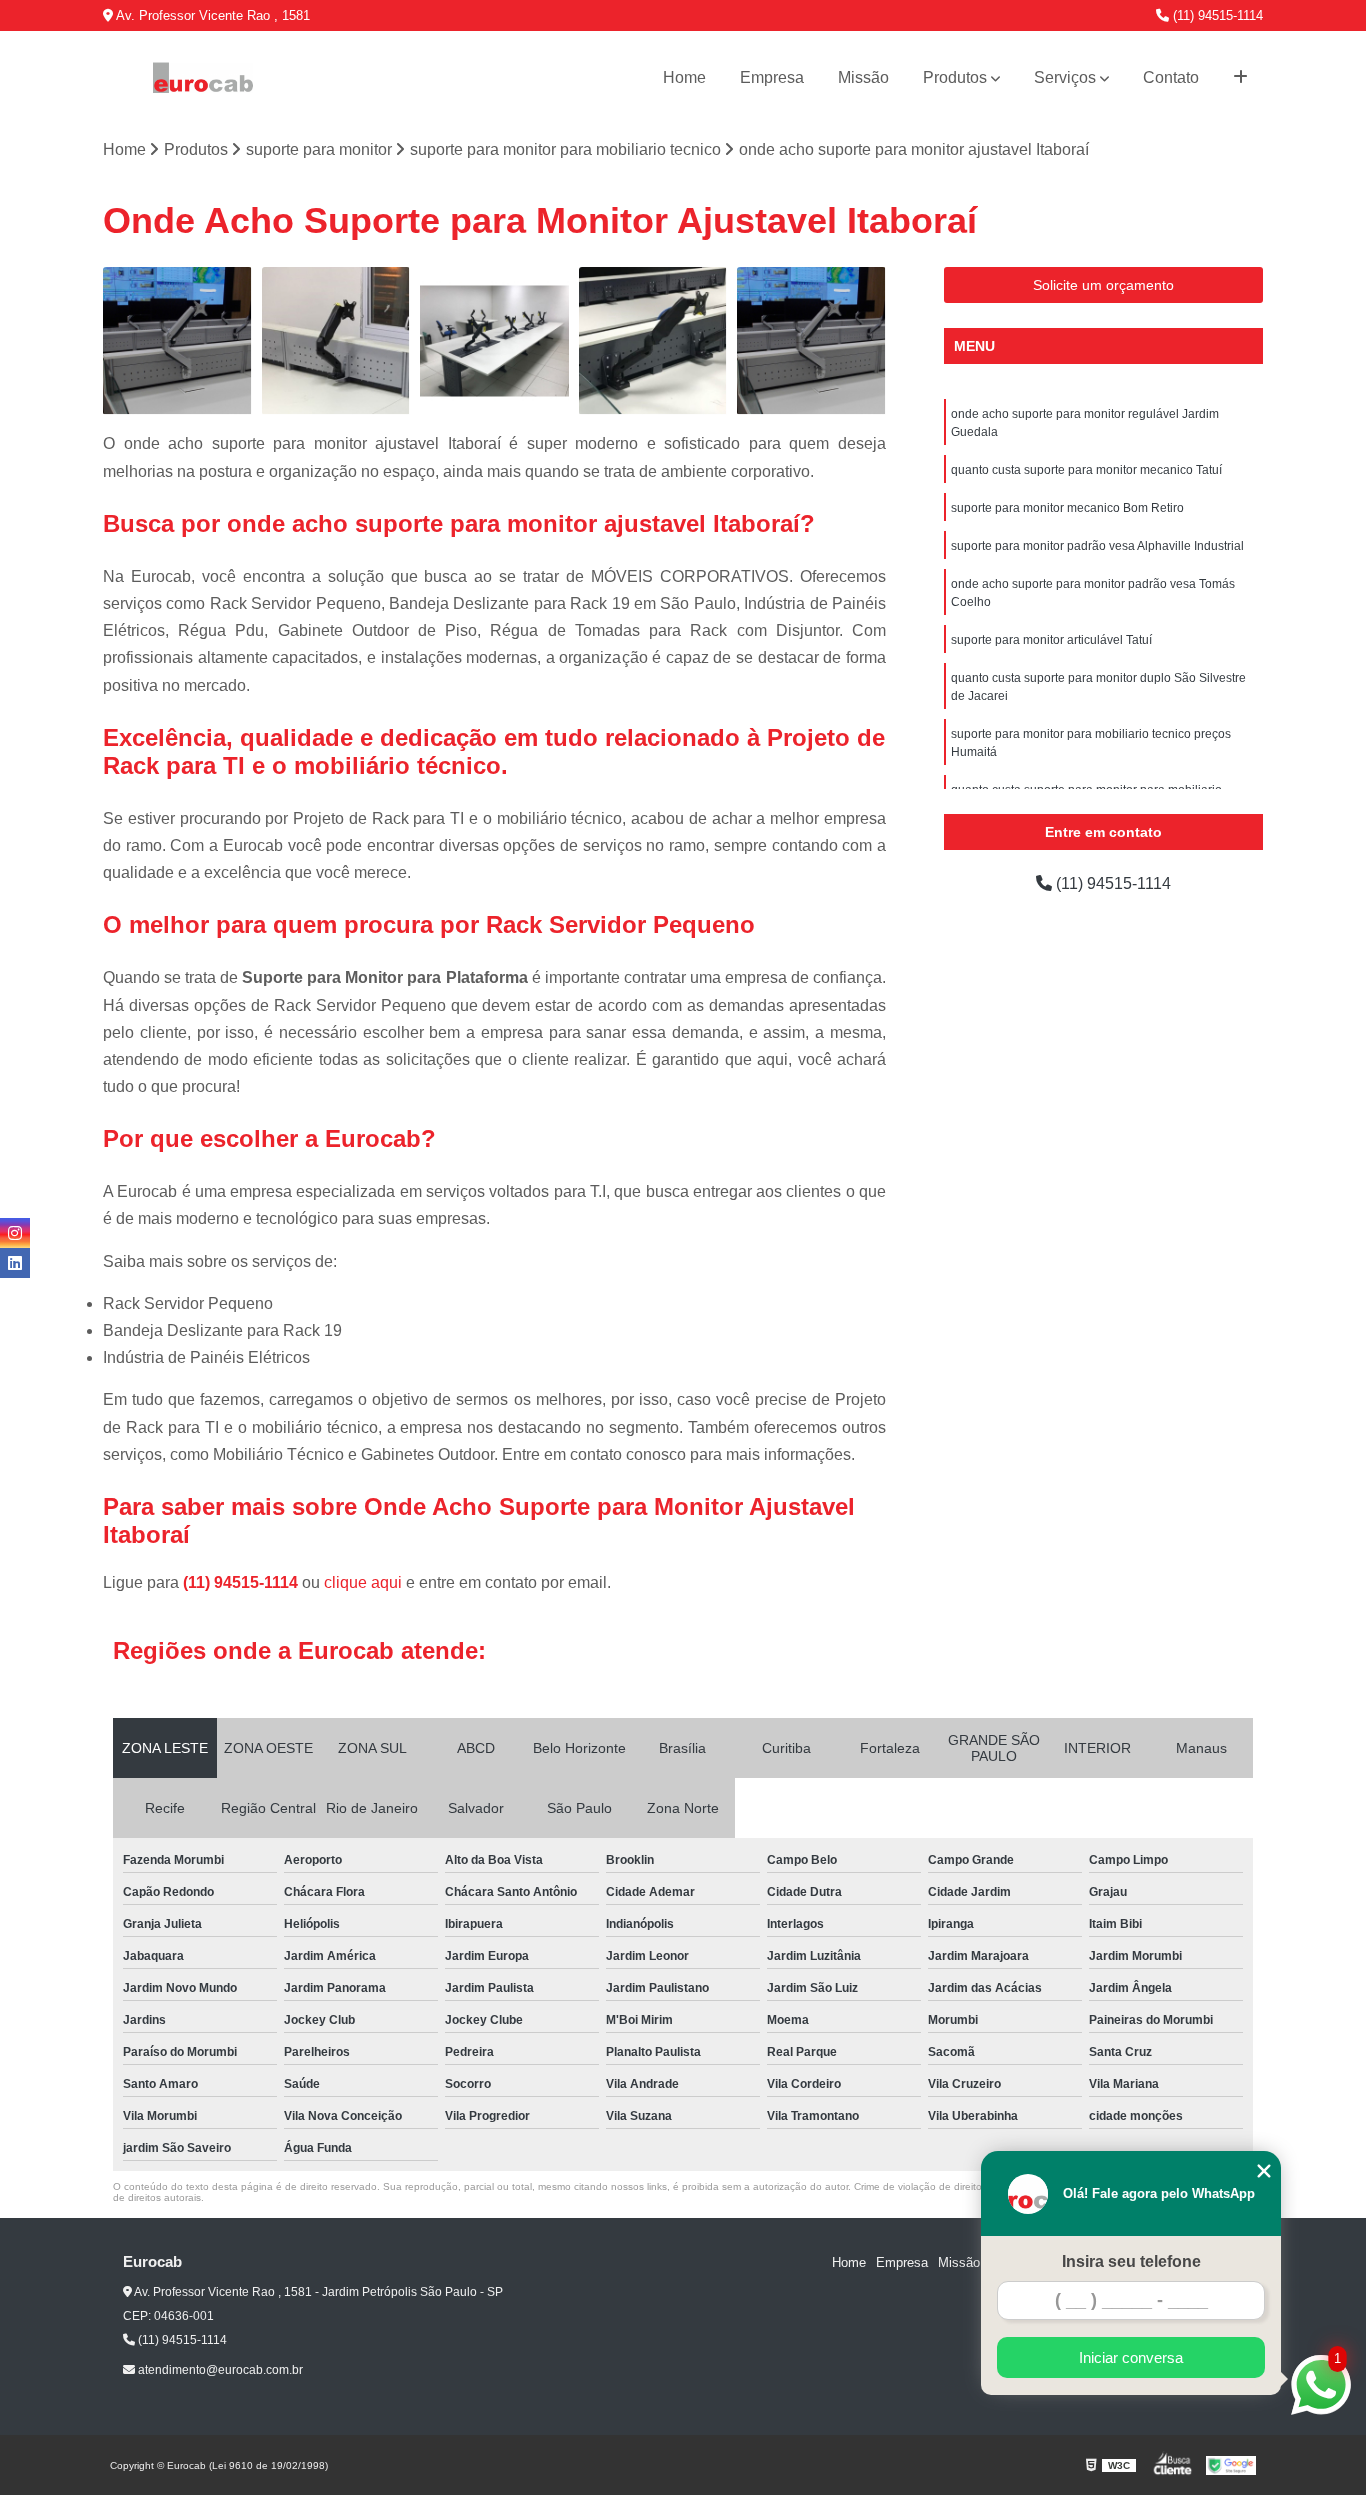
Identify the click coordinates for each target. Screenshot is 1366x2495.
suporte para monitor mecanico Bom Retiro (1067, 508)
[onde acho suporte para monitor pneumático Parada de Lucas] (653, 341)
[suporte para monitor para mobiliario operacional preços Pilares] (494, 341)
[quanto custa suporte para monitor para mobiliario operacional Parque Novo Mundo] (336, 341)
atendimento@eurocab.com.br (219, 2370)
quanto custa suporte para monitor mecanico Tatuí (1086, 470)
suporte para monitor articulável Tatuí (1051, 640)
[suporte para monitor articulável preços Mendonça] (177, 341)
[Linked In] (15, 1263)
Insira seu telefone (1131, 2261)
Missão (863, 77)
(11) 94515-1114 (1216, 15)
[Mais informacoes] (1240, 78)
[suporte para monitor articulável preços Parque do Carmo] (811, 341)
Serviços (1065, 77)
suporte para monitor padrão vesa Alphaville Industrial (1097, 546)
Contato (1171, 77)
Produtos (955, 77)
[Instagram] (15, 1233)
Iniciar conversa (1131, 2357)
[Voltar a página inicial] (203, 78)
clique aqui (363, 1582)
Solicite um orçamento (1103, 285)
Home (684, 77)
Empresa (772, 77)
